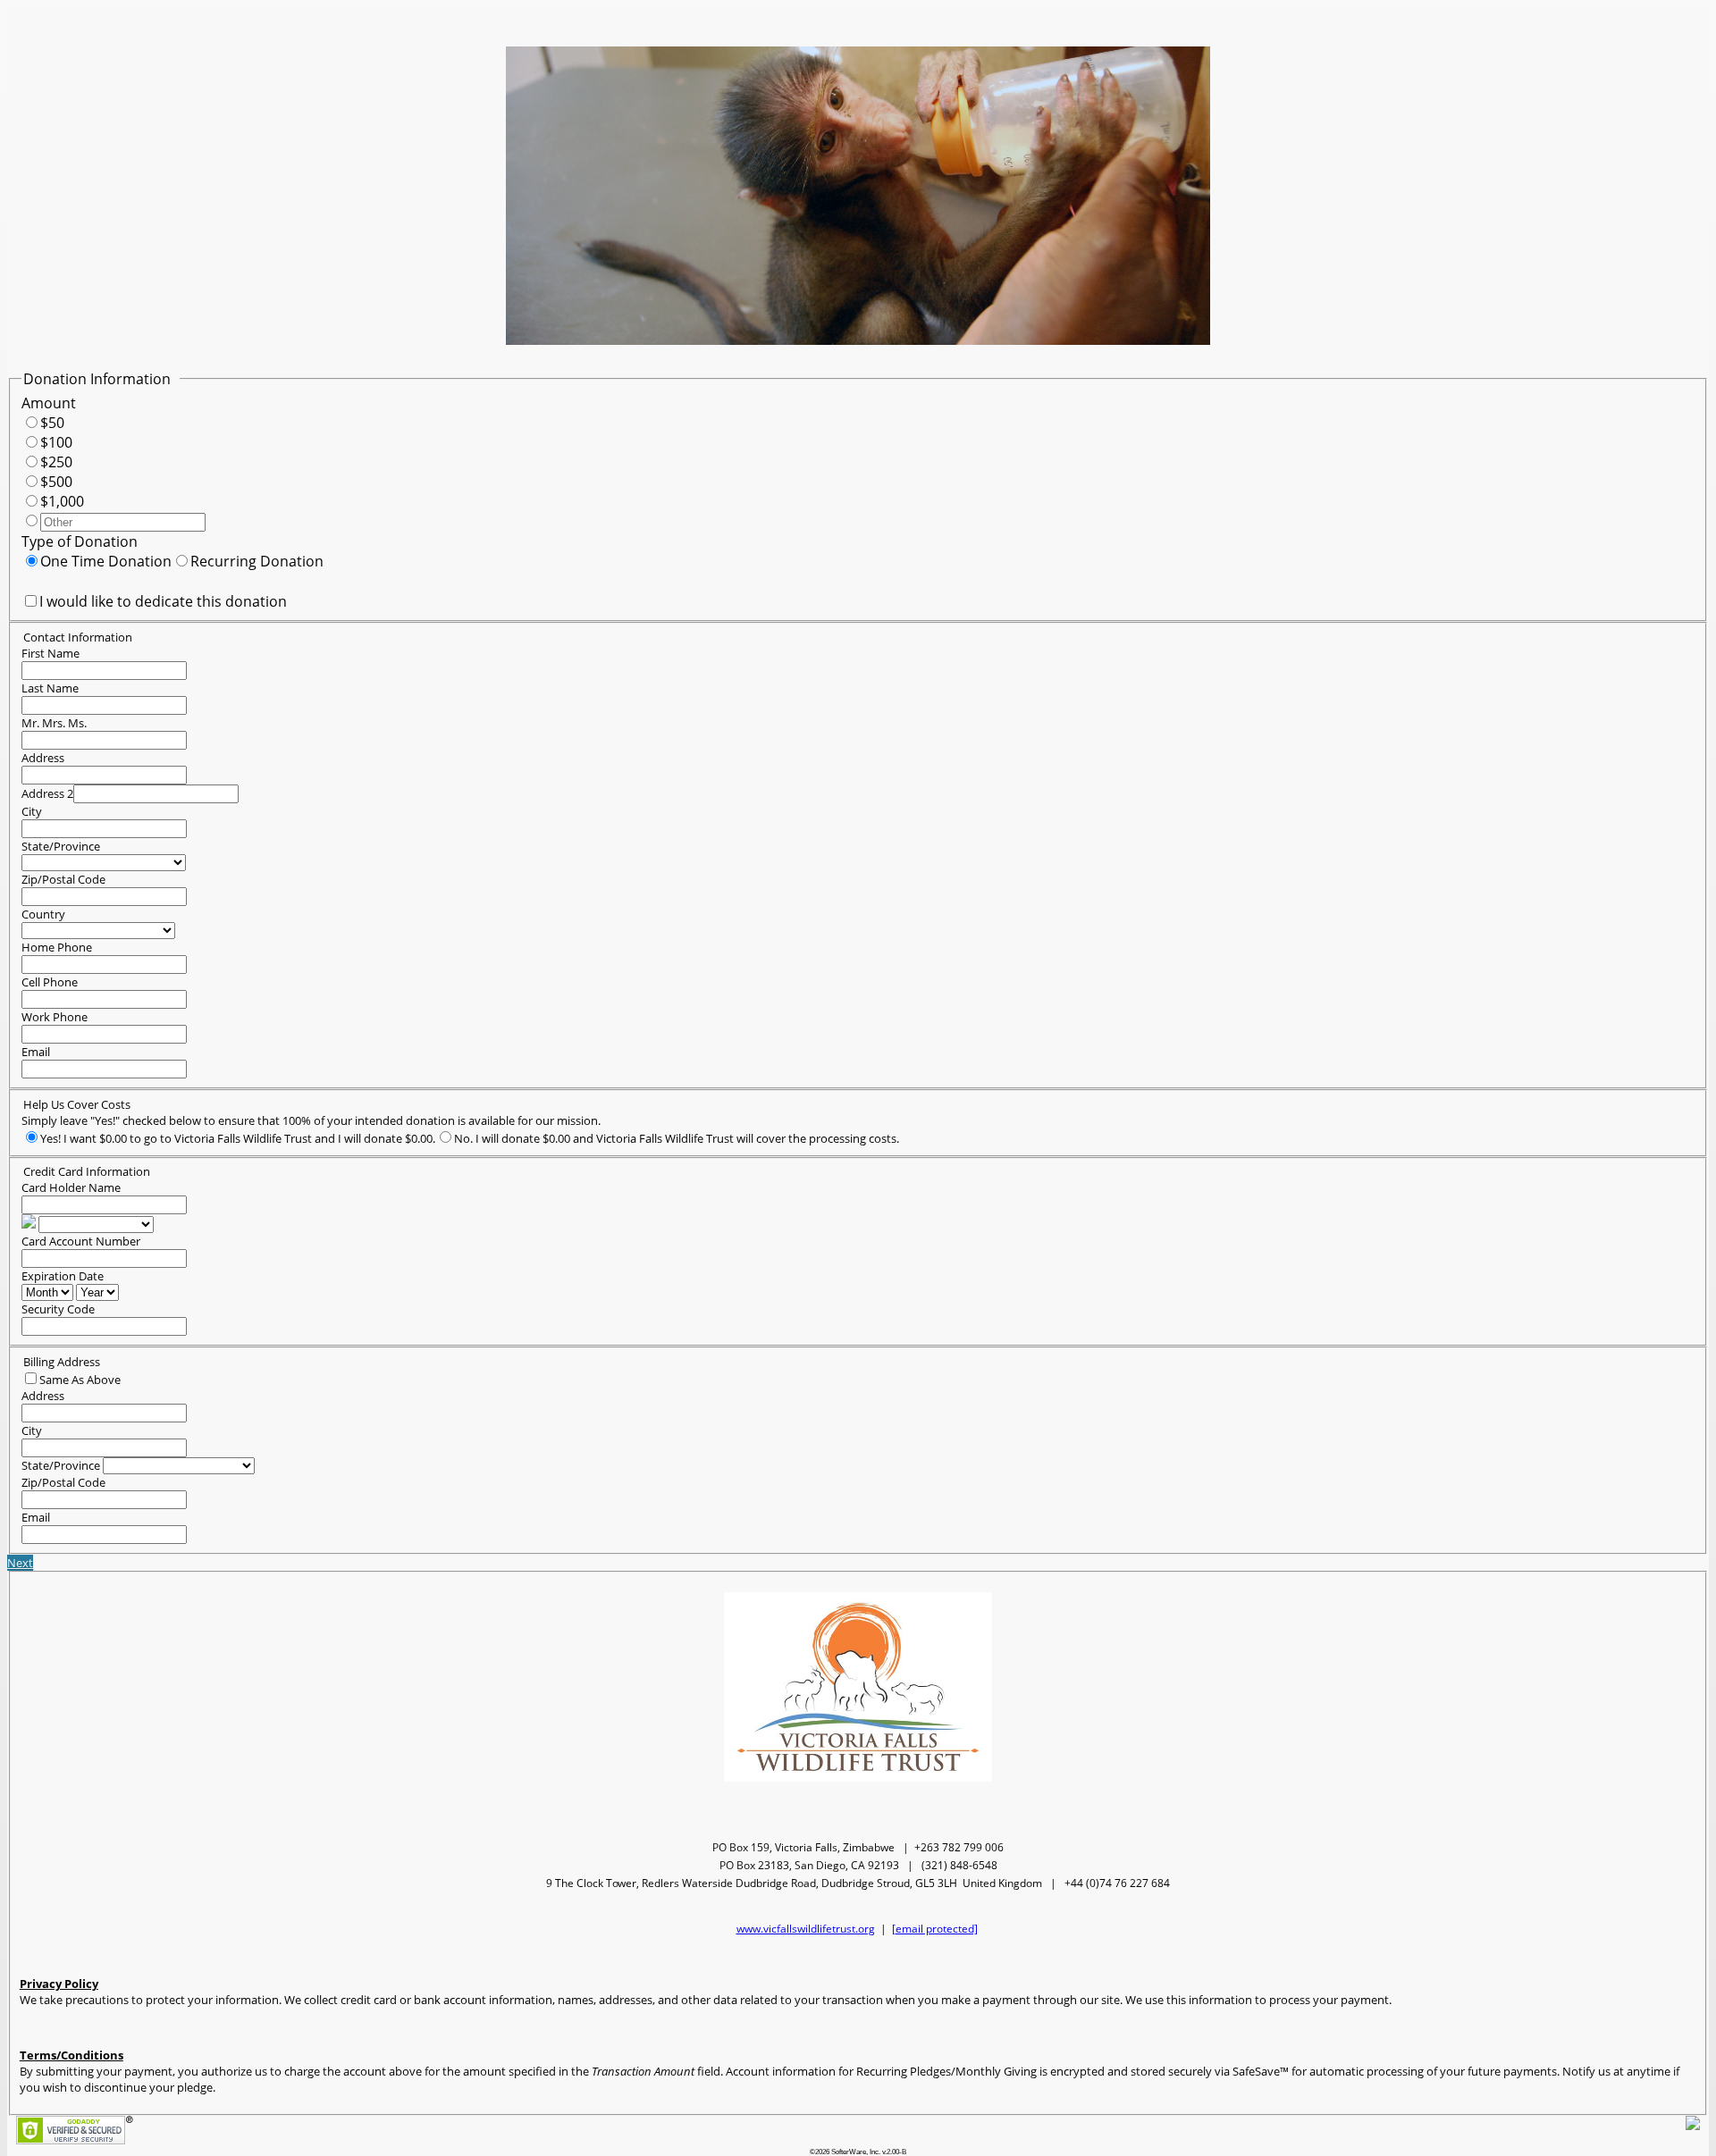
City (32, 811)
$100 (56, 442)
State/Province (61, 846)
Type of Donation (80, 541)
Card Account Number (81, 1241)
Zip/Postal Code (63, 879)
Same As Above (80, 1380)
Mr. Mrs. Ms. (54, 723)
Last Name (50, 688)
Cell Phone (50, 982)
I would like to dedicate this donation (163, 601)
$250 (56, 462)
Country (43, 914)
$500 (56, 482)
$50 (52, 423)
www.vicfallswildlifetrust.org (806, 1929)
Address (43, 758)
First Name (50, 653)
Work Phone (55, 1017)
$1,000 (62, 501)
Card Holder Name (71, 1187)
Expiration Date (63, 1276)
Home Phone (57, 947)
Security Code (58, 1309)
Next (20, 1563)
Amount (49, 403)
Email (36, 1052)
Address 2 (47, 793)
